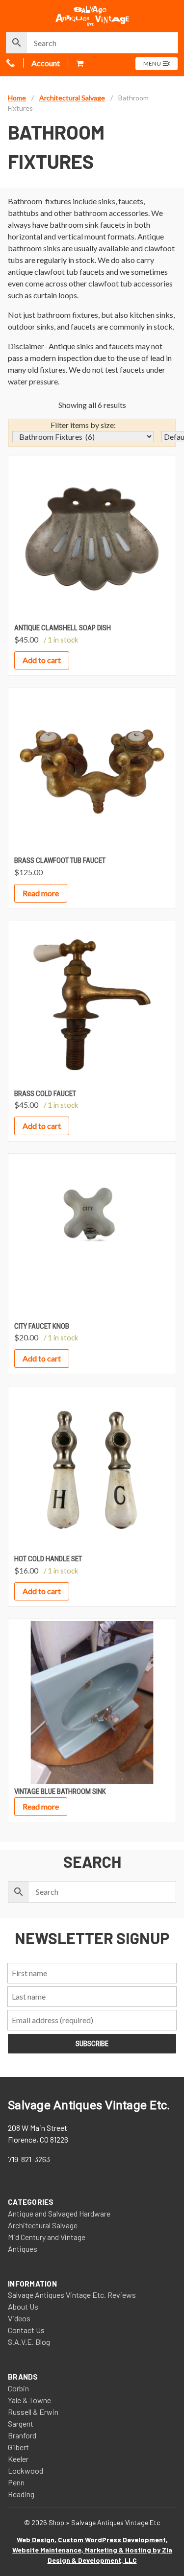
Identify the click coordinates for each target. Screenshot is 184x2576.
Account (46, 63)
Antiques (23, 2249)
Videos (19, 2318)
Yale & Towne (29, 2400)
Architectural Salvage (72, 98)
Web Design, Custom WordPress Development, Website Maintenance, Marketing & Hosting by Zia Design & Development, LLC (92, 2550)
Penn (16, 2482)
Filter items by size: (83, 425)
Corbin (18, 2388)
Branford (22, 2435)
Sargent (21, 2423)
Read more (41, 893)
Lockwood (26, 2470)
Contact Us (26, 2330)
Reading (21, 2494)
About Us (23, 2306)
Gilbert (18, 2447)
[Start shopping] (81, 63)
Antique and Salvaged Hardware (59, 2213)
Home (17, 98)
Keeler (18, 2459)
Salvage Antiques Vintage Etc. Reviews (72, 2295)
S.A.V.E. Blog (29, 2342)
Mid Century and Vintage (47, 2237)
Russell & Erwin (33, 2412)
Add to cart (42, 660)
